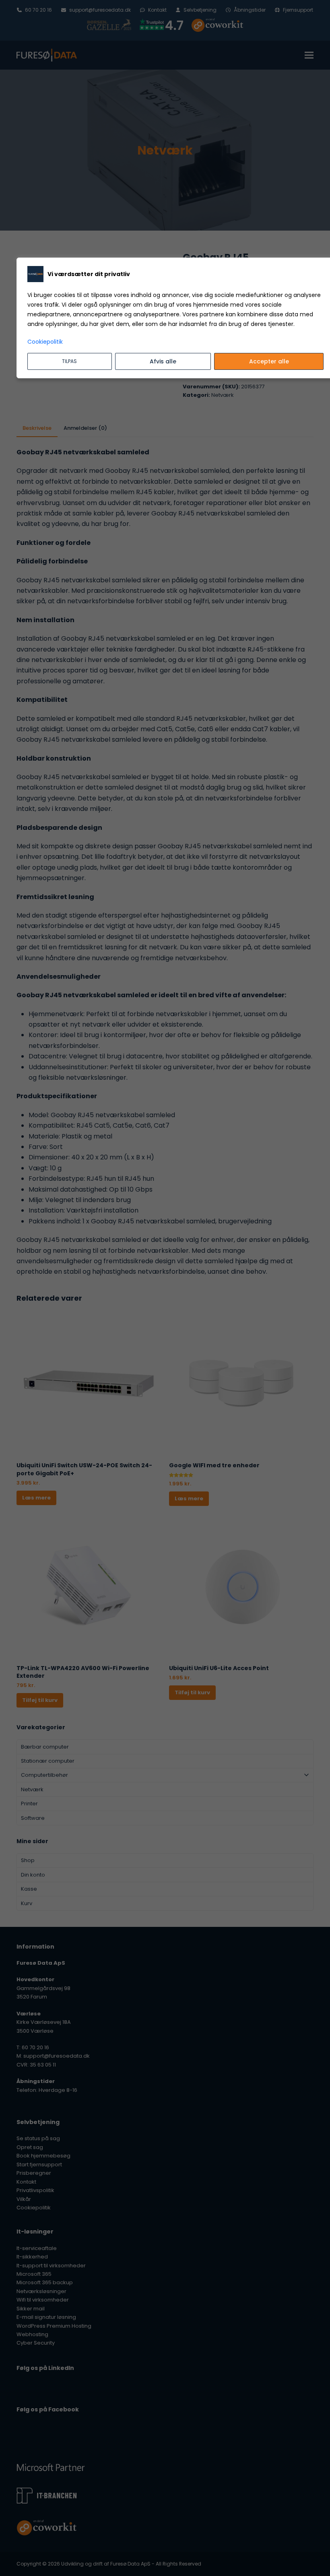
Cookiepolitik (45, 342)
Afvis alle (163, 361)
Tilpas (69, 361)
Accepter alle (269, 361)
